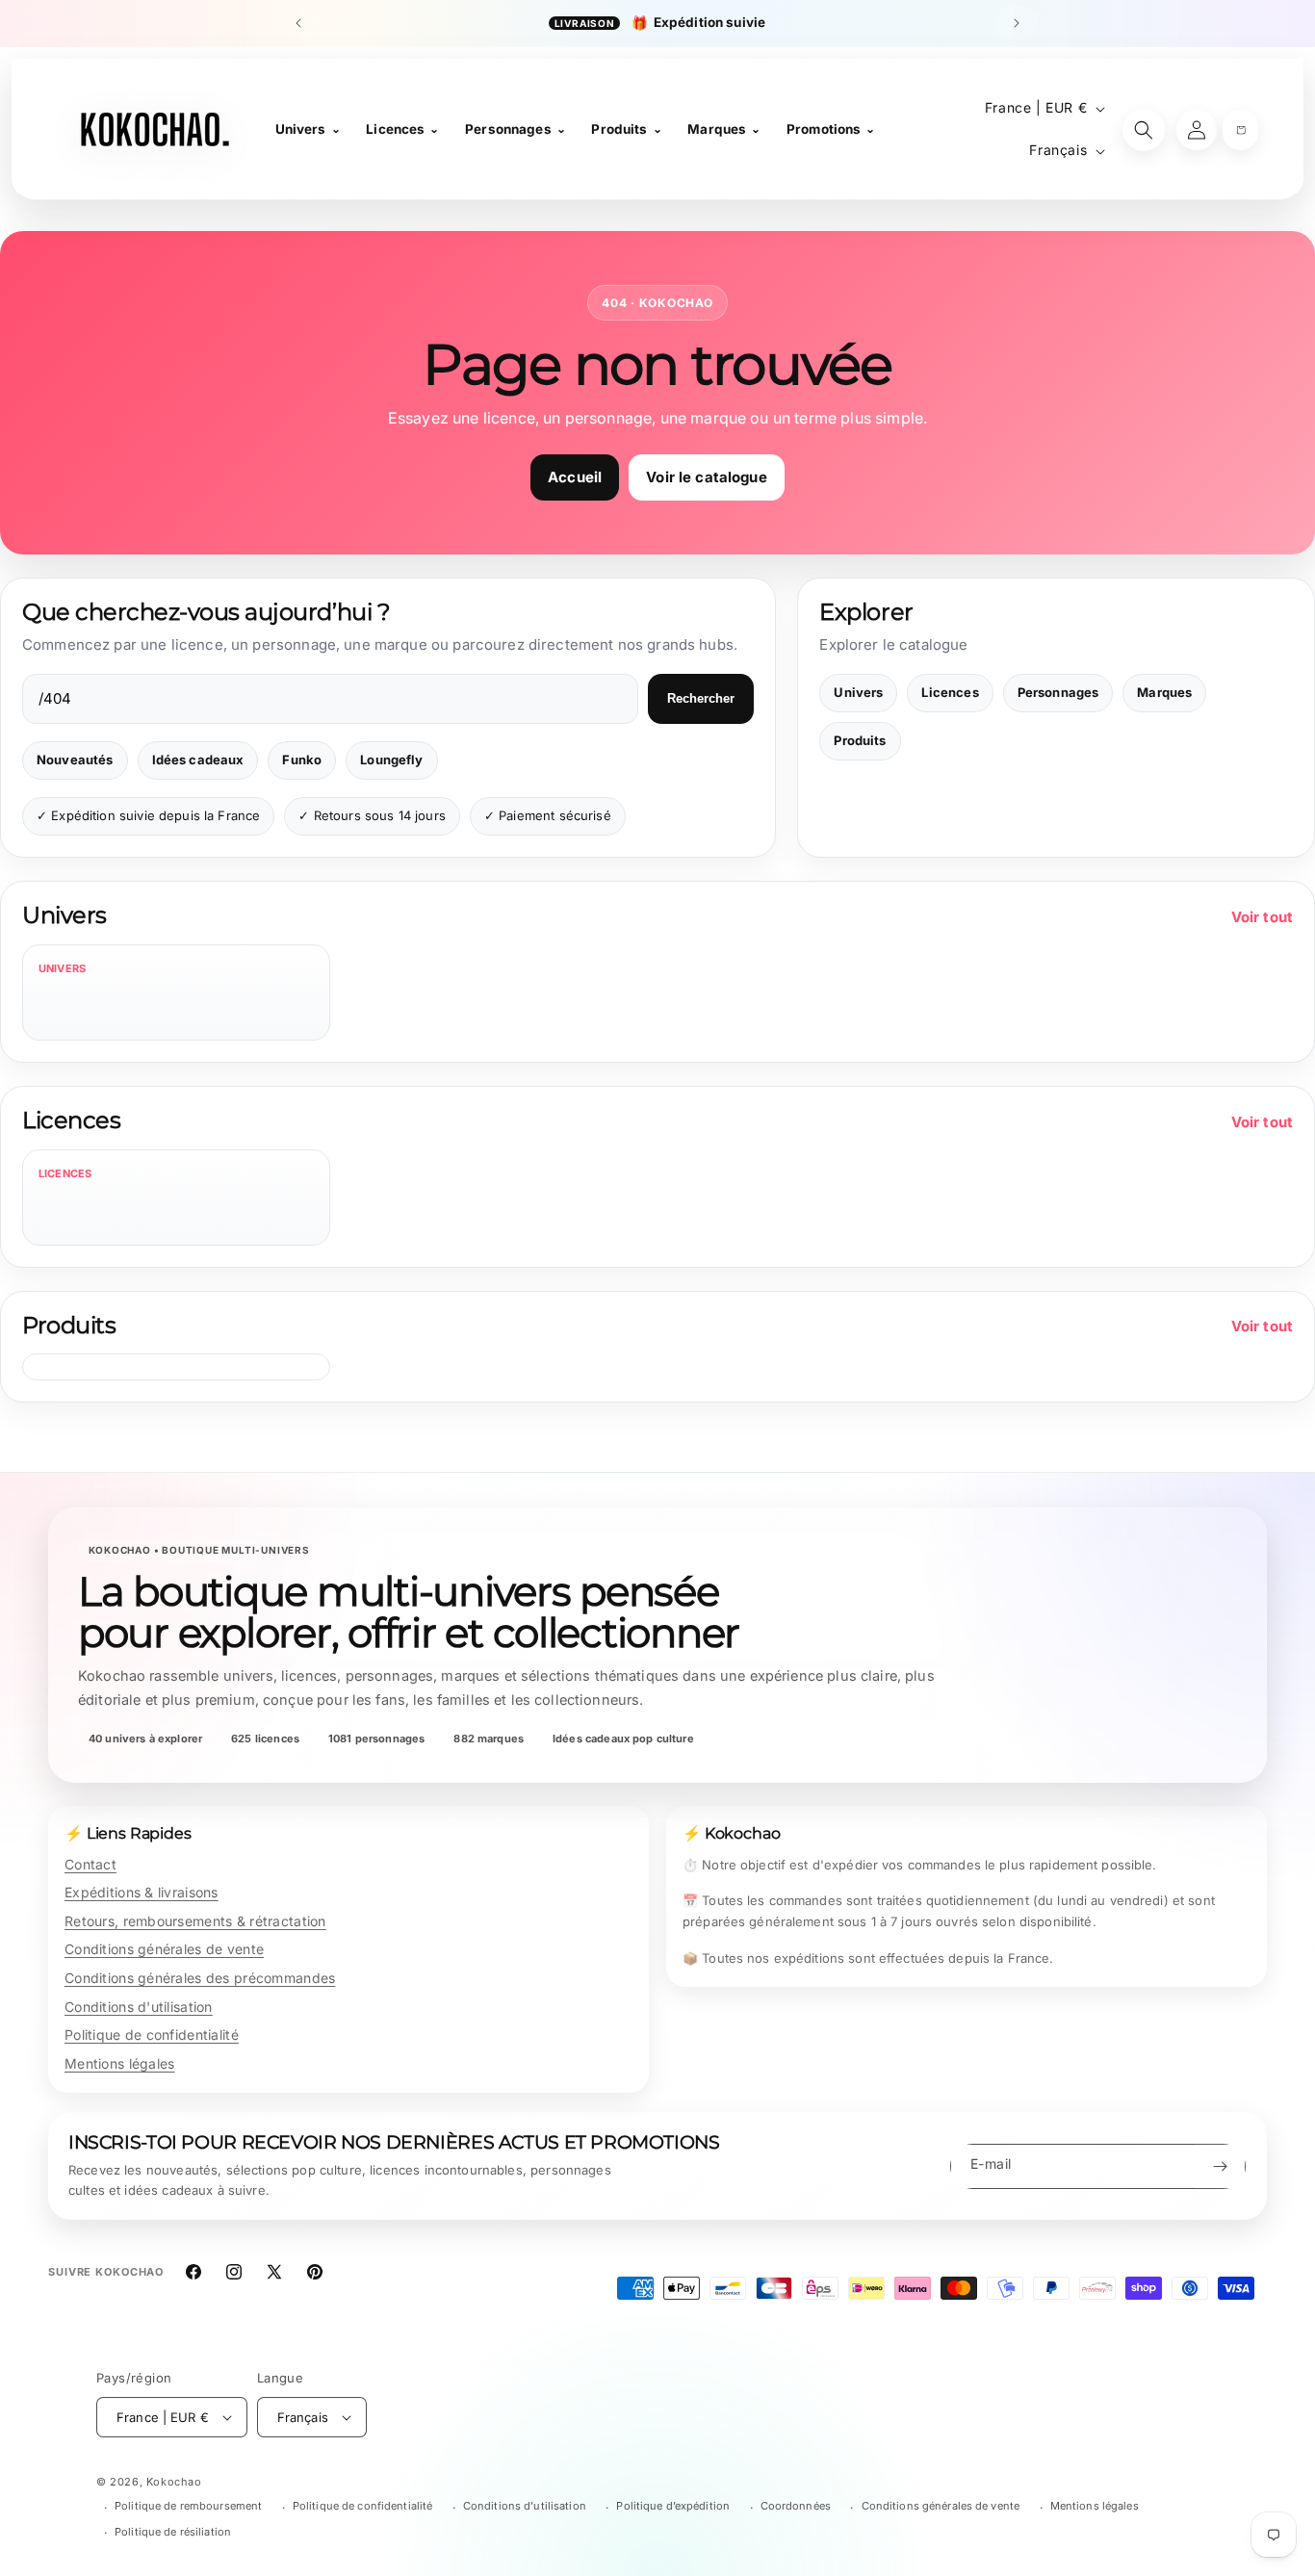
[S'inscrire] (1220, 2166)
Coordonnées (796, 2506)
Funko (302, 760)
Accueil (575, 477)
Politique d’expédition (673, 2506)
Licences (950, 692)
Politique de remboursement (188, 2506)
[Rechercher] (1144, 130)
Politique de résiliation (173, 2532)
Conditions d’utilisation (525, 2506)
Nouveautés (75, 760)
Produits (860, 740)
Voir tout (1262, 917)
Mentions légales (119, 2063)
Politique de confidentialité (152, 2035)
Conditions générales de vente (164, 1949)
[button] (1240, 130)
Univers (858, 692)
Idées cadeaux (198, 760)
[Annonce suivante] (1017, 23)
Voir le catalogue (707, 477)
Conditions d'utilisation (139, 2007)
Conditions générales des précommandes (200, 1978)
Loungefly (391, 760)
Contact (90, 1864)
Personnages (1058, 692)
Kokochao (174, 2482)
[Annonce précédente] (298, 23)
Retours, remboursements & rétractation (195, 1921)
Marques (1164, 692)
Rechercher (701, 698)
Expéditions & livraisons (142, 1892)
